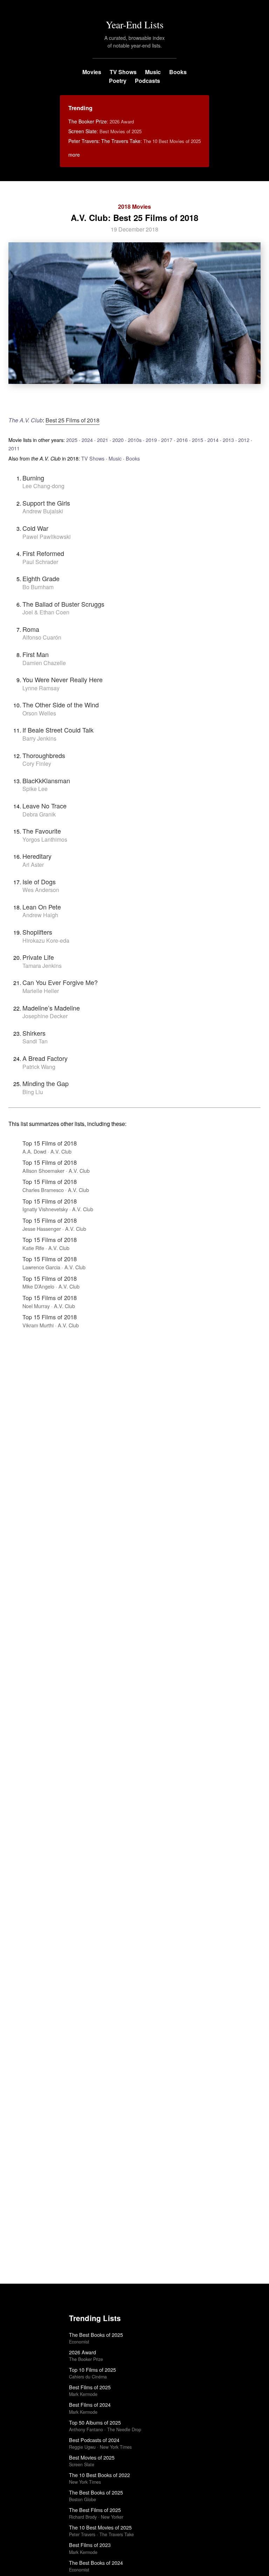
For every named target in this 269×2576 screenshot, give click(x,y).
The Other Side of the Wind (61, 705)
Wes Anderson (41, 890)
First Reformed (43, 553)
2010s (135, 440)
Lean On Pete (42, 907)
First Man (36, 654)
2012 (244, 440)
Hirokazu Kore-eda (46, 940)
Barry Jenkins (39, 738)
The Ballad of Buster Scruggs (63, 604)
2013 (228, 440)
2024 (87, 440)
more (74, 155)
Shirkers (34, 1033)
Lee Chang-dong (43, 486)
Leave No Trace (44, 806)
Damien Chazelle (44, 663)
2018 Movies (134, 206)
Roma (31, 629)
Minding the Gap (46, 1083)
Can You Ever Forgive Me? (60, 982)
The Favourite (42, 831)
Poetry (118, 81)
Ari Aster (33, 865)
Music (153, 72)
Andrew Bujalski (43, 511)
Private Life (38, 957)
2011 (14, 448)
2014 (213, 440)
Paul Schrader (40, 562)
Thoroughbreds (44, 755)
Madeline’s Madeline (51, 1008)
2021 (103, 440)
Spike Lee (35, 789)
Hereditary (37, 856)
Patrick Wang (39, 1067)
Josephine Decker (45, 1016)
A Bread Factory (45, 1058)
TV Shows (123, 72)
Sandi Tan (35, 1041)
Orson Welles (39, 713)
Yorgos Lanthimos (45, 839)
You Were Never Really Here (63, 679)
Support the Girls (46, 503)
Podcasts (147, 81)
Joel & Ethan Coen (46, 612)
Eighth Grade (41, 578)
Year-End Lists (135, 24)
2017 (167, 440)
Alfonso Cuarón (42, 637)
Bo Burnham (38, 587)
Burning (33, 478)
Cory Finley (37, 763)
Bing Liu (33, 1092)
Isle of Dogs (39, 882)
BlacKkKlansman (46, 780)
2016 (182, 440)
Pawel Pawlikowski (47, 537)
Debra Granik (39, 814)
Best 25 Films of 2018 (73, 420)
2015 (198, 440)
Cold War (35, 528)
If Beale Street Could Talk (58, 730)
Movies (92, 72)
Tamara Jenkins (42, 966)
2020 (118, 440)
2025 (72, 440)
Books (178, 72)
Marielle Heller (41, 991)
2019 (151, 440)
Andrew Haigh (40, 915)
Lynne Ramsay (41, 688)
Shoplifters (37, 932)
